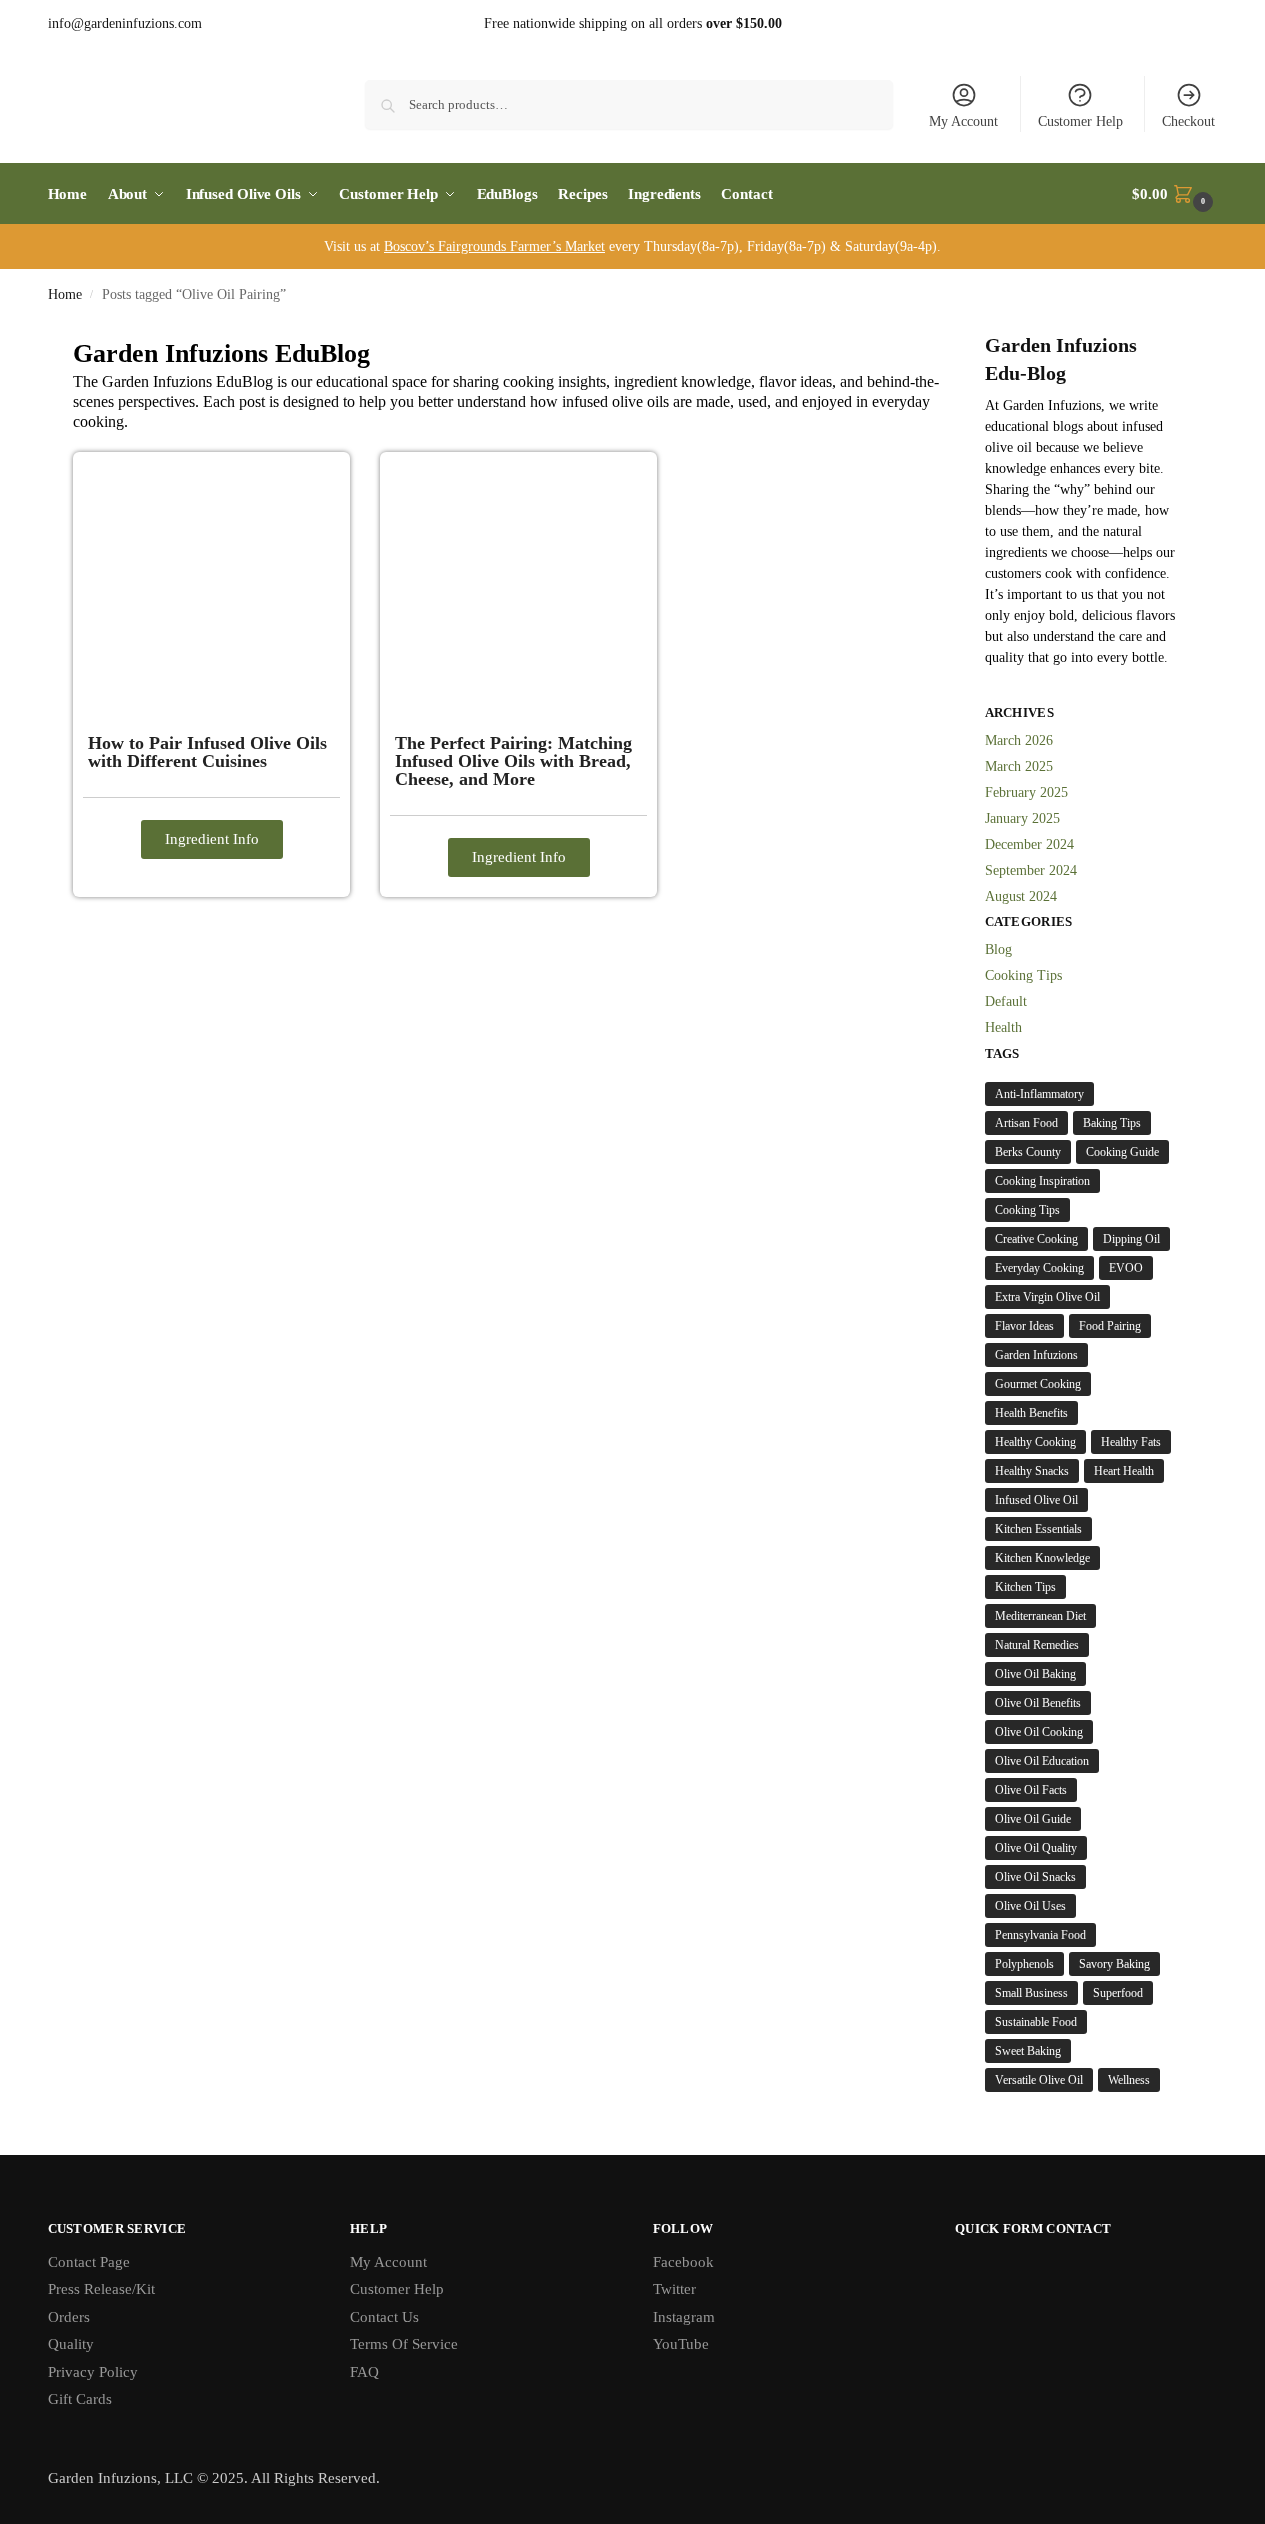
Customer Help (1080, 121)
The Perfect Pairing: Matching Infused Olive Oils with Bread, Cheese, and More (513, 761)
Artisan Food (1026, 1123)
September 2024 (1031, 870)
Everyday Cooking (1039, 1268)
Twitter (674, 2289)
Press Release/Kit (101, 2289)
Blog (998, 949)
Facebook (683, 2262)
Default (1006, 1001)
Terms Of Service (404, 2344)
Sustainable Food (1036, 2022)
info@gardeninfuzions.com (125, 23)
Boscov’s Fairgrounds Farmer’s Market (494, 246)
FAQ (364, 2372)
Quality (71, 2344)
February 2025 (1026, 792)
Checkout (1188, 121)
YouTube (681, 2344)
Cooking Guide (1122, 1152)
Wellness (1129, 2080)
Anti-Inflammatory (1039, 1094)
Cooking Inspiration (1042, 1181)
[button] (1174, 194)
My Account (963, 121)
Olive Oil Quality (1036, 1848)
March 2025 (1019, 766)
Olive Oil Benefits (1038, 1703)
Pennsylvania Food (1040, 1935)
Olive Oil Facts (1031, 1790)
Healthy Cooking (1035, 1442)
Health (1003, 1027)
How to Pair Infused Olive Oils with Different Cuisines (207, 752)
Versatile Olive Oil (1039, 2080)
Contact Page (89, 2262)
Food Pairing (1110, 1326)
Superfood (1118, 1993)
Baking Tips (1112, 1123)
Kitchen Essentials (1038, 1529)
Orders (69, 2317)
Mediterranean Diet (1040, 1616)
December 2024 (1029, 844)
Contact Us (384, 2317)
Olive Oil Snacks (1035, 1877)
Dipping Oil (1131, 1239)
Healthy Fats (1131, 1442)
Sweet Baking (1028, 2051)
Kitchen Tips (1025, 1587)
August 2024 (1021, 896)
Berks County (1028, 1152)
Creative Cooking (1036, 1239)
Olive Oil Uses (1030, 1906)
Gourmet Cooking (1038, 1384)
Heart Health (1124, 1471)
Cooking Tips (1023, 975)
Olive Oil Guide (1033, 1819)
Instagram (684, 2317)
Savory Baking (1114, 1964)
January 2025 (1022, 818)
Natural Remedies (1037, 1645)
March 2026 (1019, 740)
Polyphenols (1024, 1964)
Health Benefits (1031, 1413)
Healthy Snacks (1032, 1471)
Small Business (1031, 1993)
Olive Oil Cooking (1039, 1732)
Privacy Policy (93, 2372)
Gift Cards (80, 2399)
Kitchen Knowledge (1042, 1558)
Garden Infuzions (1036, 1355)
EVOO (1126, 1268)
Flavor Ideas (1024, 1326)
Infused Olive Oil (1036, 1500)
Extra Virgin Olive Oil (1047, 1297)
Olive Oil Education (1042, 1761)
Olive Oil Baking (1035, 1674)
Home (65, 294)
